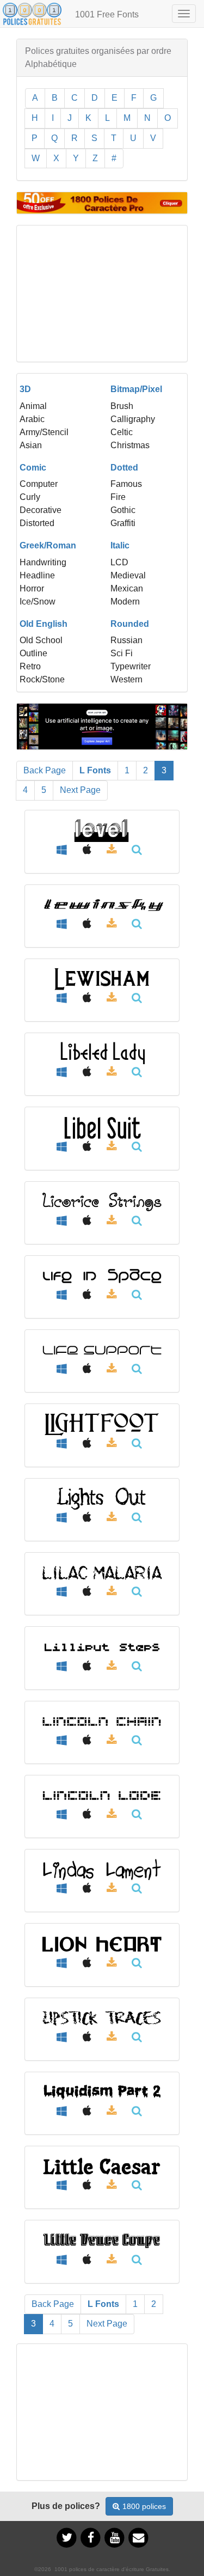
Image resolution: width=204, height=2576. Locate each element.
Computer (39, 484)
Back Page (45, 770)
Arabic (32, 419)
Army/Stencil (44, 432)
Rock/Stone (42, 679)
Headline (37, 575)
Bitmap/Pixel (136, 389)
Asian (31, 445)
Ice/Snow (38, 602)
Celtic (122, 432)
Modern (125, 602)
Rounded (130, 624)
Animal (33, 406)
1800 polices (144, 2506)
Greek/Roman (48, 545)
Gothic (123, 510)
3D (25, 389)
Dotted (124, 468)
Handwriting (43, 562)
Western (126, 679)
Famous (126, 484)
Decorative (41, 510)
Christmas (130, 445)
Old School (41, 640)
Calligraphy (133, 419)
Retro (30, 666)
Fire (118, 497)
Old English (44, 624)
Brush (122, 406)
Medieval (128, 575)
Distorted (37, 523)
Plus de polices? (66, 2506)
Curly (30, 497)
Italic (120, 545)
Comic (33, 468)
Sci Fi (122, 653)
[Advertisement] (102, 294)
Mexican (127, 588)
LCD (119, 562)
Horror (32, 588)
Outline (33, 653)
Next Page (80, 790)
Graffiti (123, 523)
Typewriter (131, 666)
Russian (126, 640)
